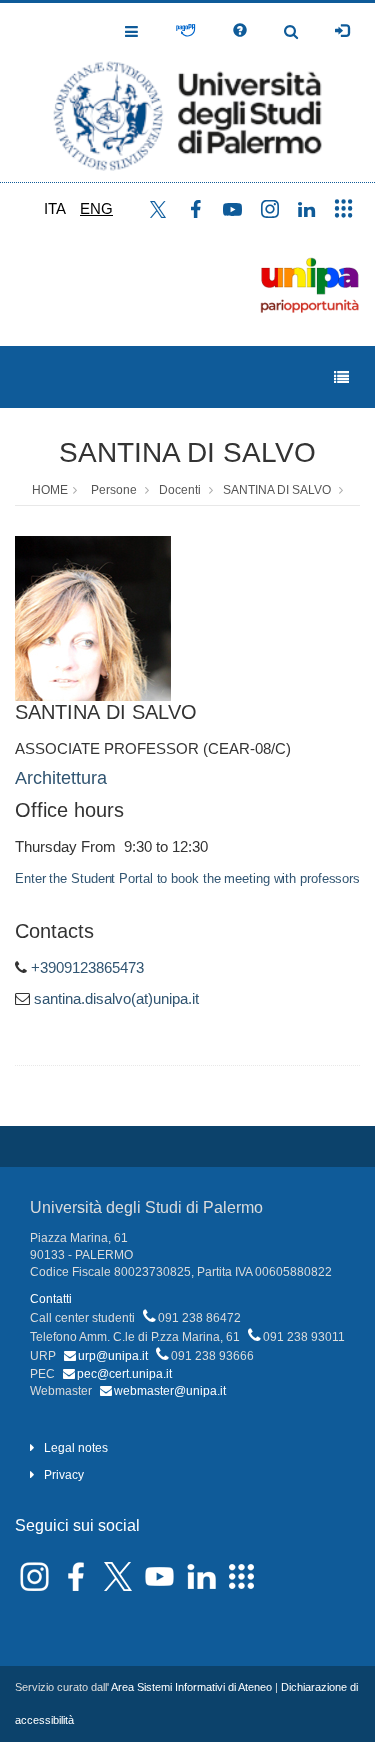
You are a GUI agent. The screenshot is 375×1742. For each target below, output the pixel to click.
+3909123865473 (87, 967)
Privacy (64, 1475)
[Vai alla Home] (187, 92)
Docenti (180, 490)
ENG (96, 208)
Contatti (51, 1299)
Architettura (61, 778)
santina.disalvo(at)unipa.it (116, 998)
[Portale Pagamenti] (185, 31)
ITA (55, 208)
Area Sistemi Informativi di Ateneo (191, 1687)
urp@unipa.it (113, 1356)
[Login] (342, 31)
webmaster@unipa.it (170, 1391)
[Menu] (341, 377)
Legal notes (76, 1448)
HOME (50, 490)
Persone (114, 490)
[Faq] (240, 31)
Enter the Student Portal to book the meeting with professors (187, 878)
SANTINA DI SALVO (187, 452)
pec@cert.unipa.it (124, 1374)
